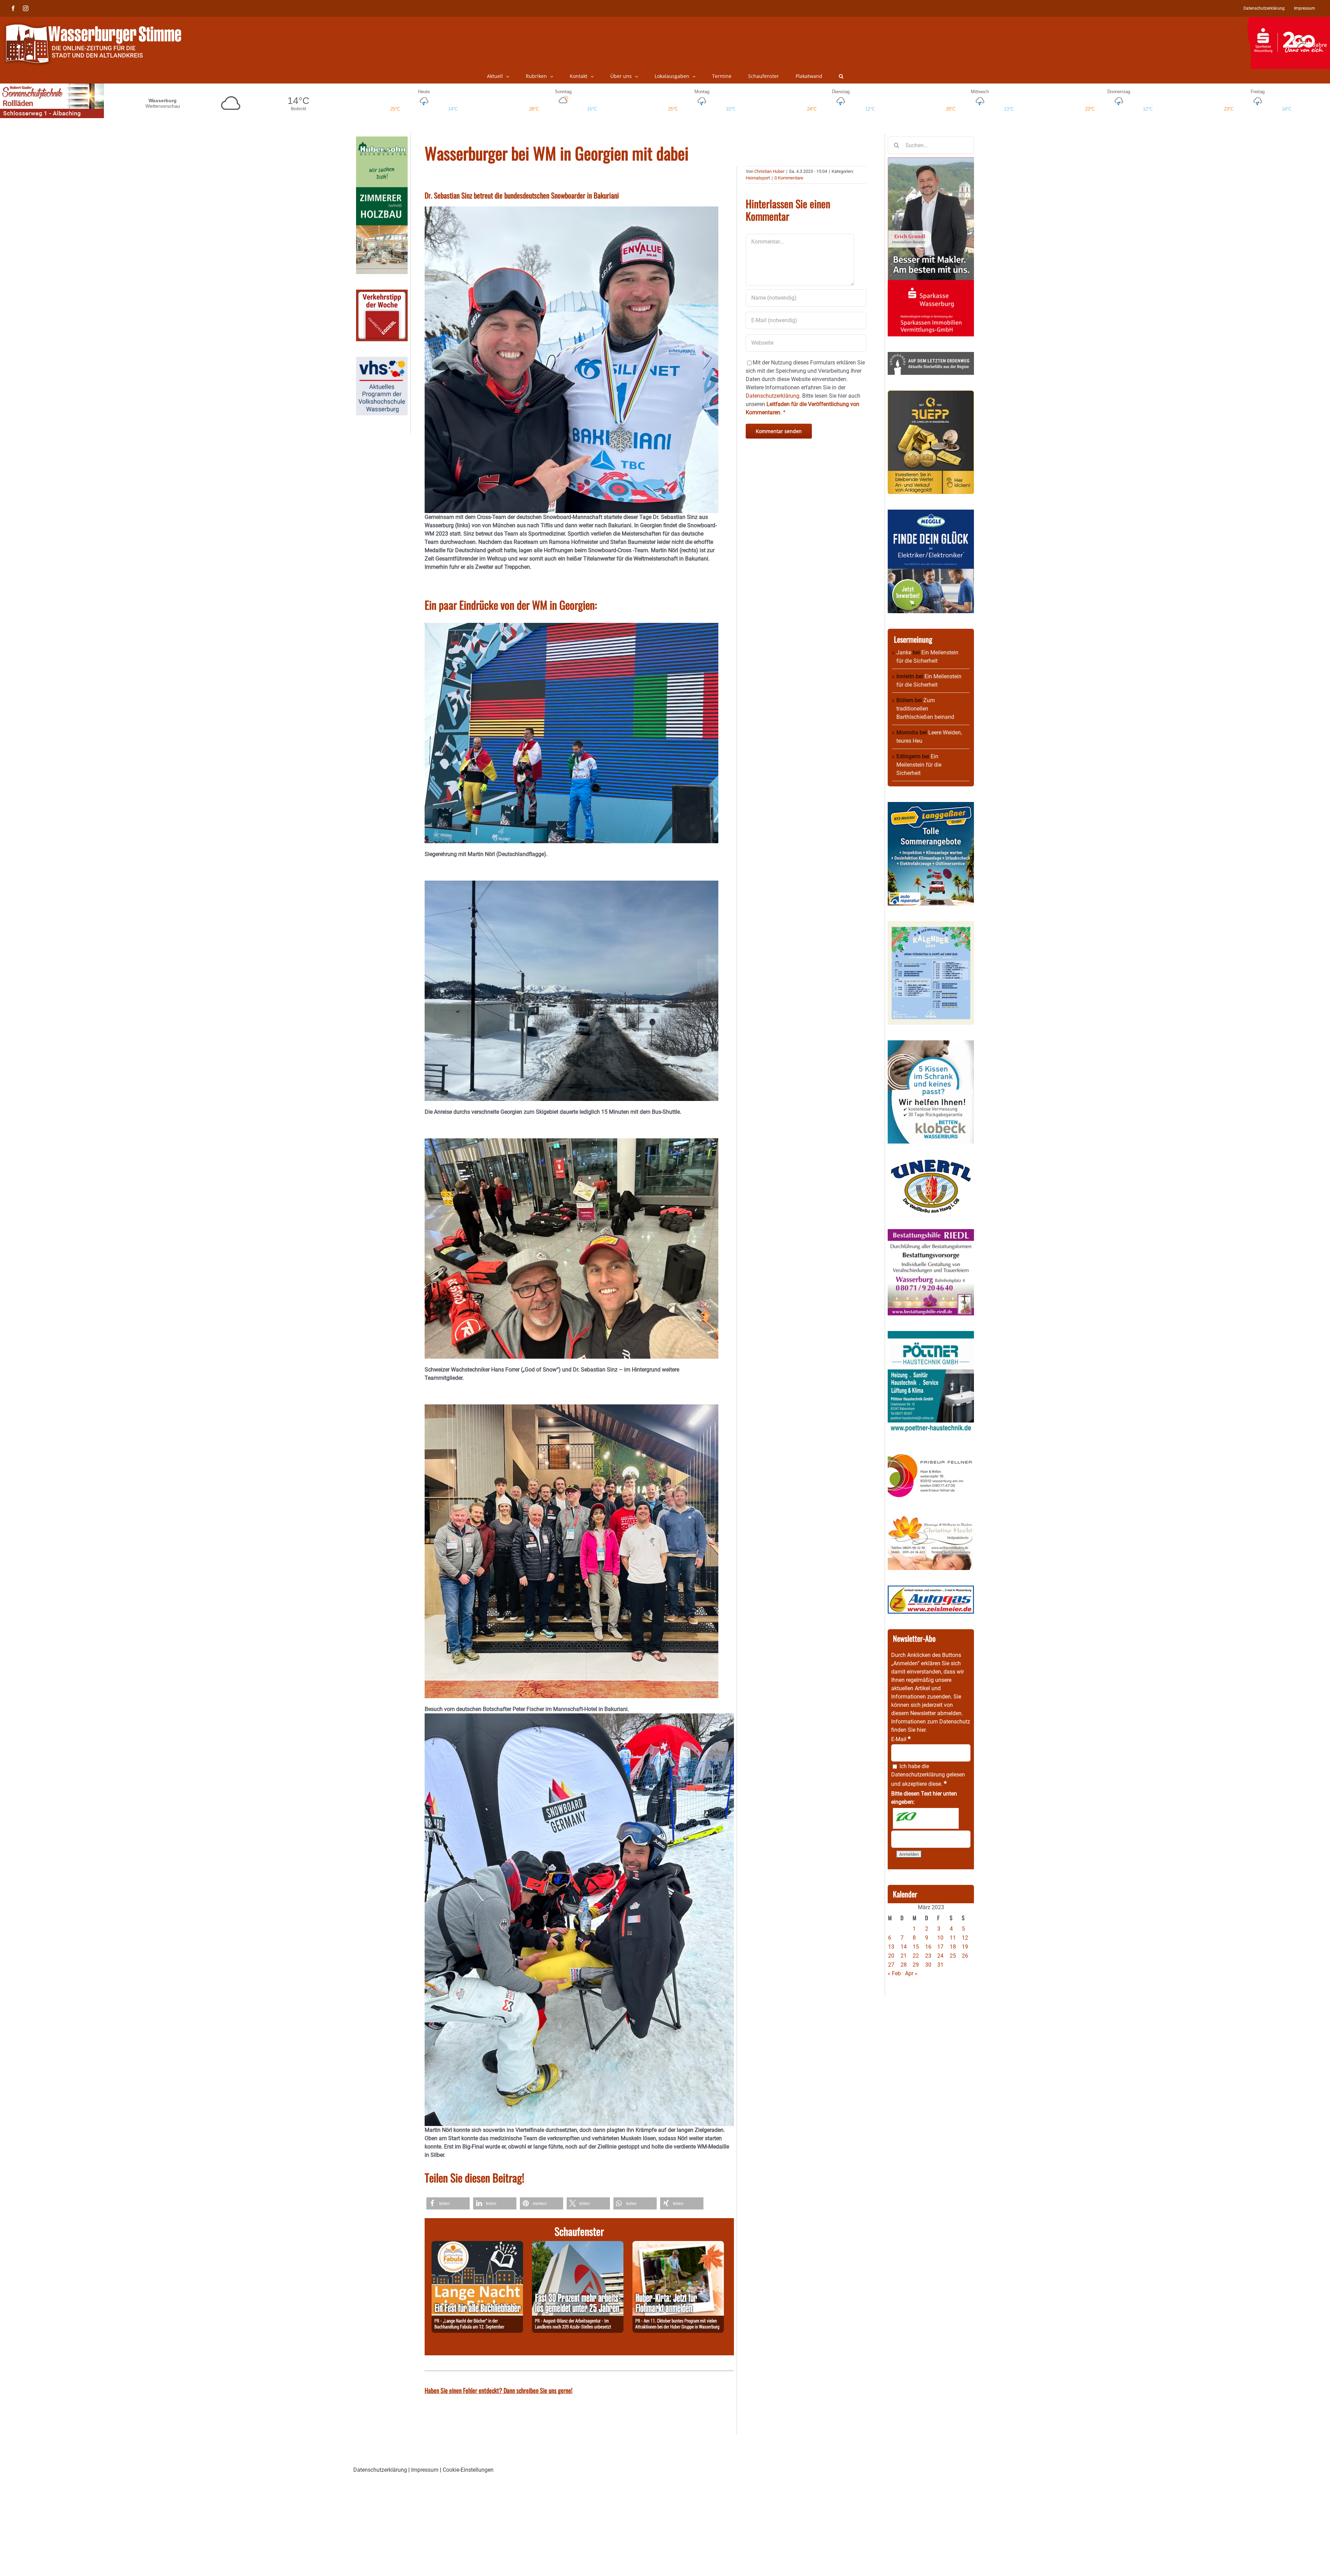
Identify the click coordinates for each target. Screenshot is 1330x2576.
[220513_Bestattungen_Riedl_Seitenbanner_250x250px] (931, 1233)
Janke (904, 652)
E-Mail (901, 1739)
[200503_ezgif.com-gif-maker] (931, 1044)
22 (916, 1956)
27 (891, 1965)
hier (921, 1730)
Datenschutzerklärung (918, 1775)
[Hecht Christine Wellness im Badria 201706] (931, 1519)
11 (953, 1938)
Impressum (425, 2470)
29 (916, 1965)
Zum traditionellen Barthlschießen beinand (925, 709)
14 (904, 1947)
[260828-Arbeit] (578, 2245)
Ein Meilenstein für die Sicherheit (919, 765)
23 (928, 1956)
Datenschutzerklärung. (773, 396)
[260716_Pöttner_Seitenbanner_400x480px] (931, 1335)
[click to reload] (926, 1818)
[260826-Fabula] (477, 2245)
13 (891, 1947)
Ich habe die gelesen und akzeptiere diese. (928, 1775)
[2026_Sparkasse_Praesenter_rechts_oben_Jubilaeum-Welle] (1289, 20)
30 (928, 1965)
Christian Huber (769, 171)
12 (965, 1938)
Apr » (911, 1973)
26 (965, 1956)
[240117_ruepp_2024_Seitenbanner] (931, 394)
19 (965, 1947)
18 (953, 1947)
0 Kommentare (789, 178)
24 (940, 1956)
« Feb (894, 1973)
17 (940, 1947)
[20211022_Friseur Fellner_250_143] (931, 1454)
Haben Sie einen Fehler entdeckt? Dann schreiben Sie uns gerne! (499, 2390)
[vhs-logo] (382, 361)
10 (940, 1938)
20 (891, 1956)
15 (916, 1947)
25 (953, 1956)
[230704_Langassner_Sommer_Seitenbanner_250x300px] (931, 806)
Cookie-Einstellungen (468, 2470)
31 (940, 1965)
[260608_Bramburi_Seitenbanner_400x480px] (931, 925)
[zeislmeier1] (931, 1590)
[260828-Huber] (678, 2245)
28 (904, 1965)
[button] (841, 76)
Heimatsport (758, 178)
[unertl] (931, 1163)
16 (928, 1947)
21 (904, 1956)
